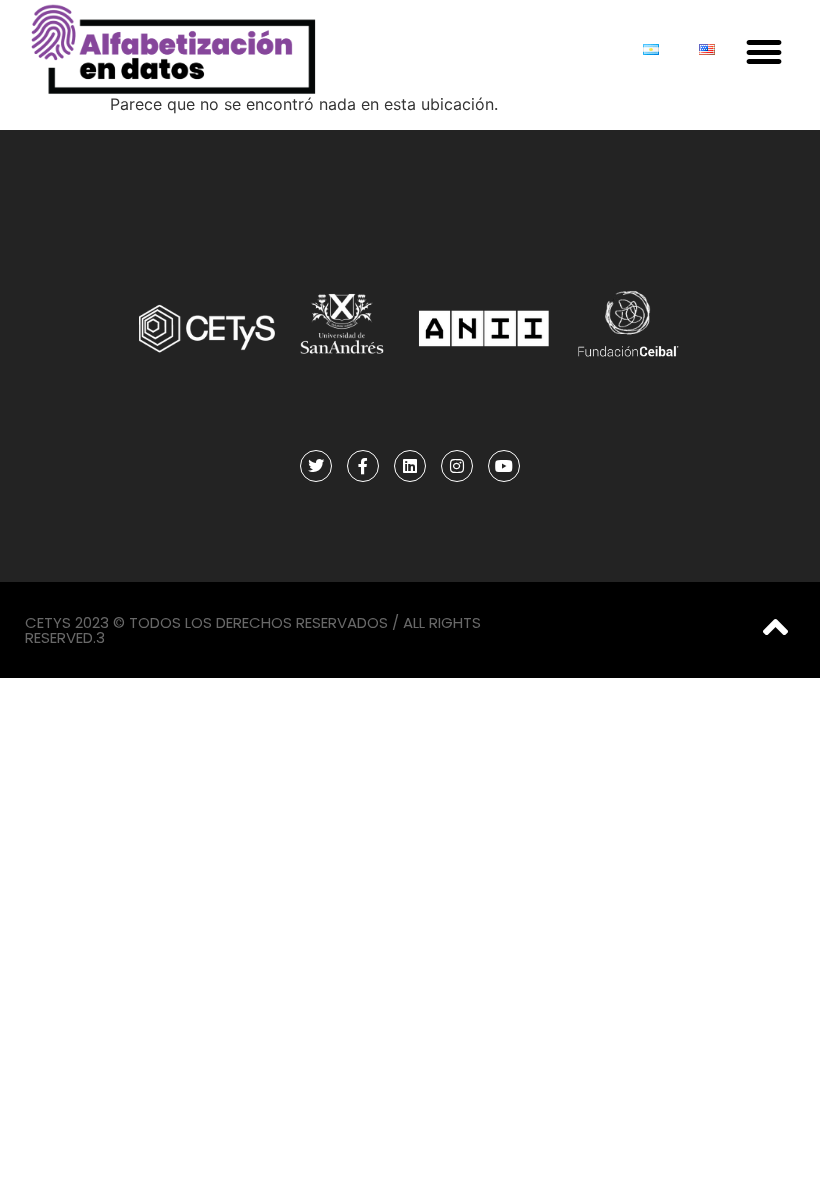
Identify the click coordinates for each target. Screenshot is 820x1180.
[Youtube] (504, 466)
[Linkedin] (410, 466)
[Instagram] (457, 466)
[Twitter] (316, 466)
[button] (763, 51)
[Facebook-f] (363, 466)
